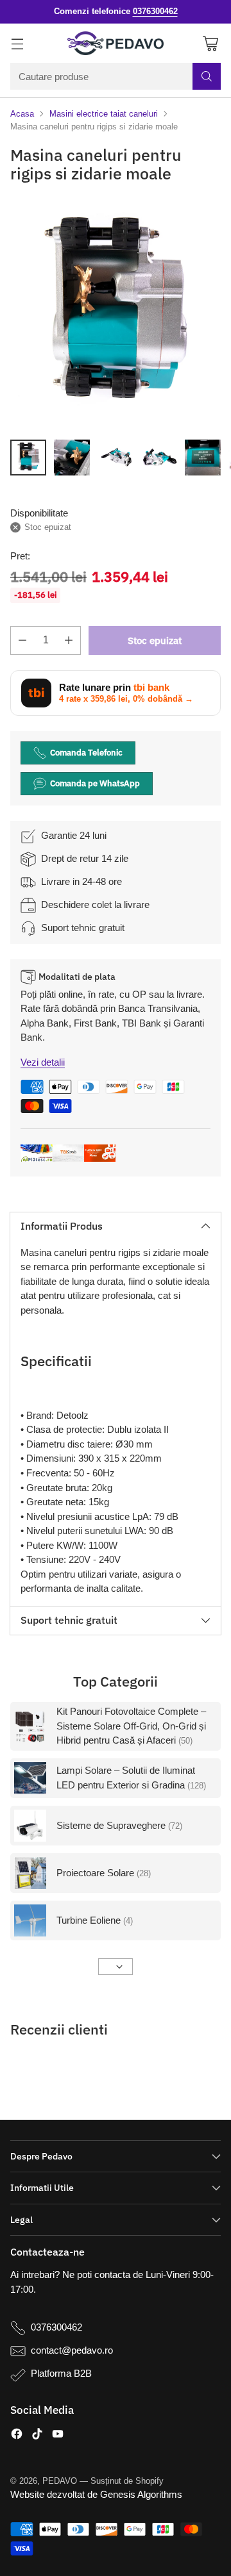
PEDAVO (60, 2481)
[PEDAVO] (116, 44)
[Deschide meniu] (17, 43)
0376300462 (56, 2327)
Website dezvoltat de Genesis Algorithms (96, 2494)
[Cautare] (207, 76)
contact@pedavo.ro (72, 2350)
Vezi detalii (43, 1062)
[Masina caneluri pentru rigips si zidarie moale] (116, 314)
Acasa (22, 114)
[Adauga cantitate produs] (69, 640)
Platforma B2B (61, 2373)
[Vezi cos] (210, 43)
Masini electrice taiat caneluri (104, 114)
